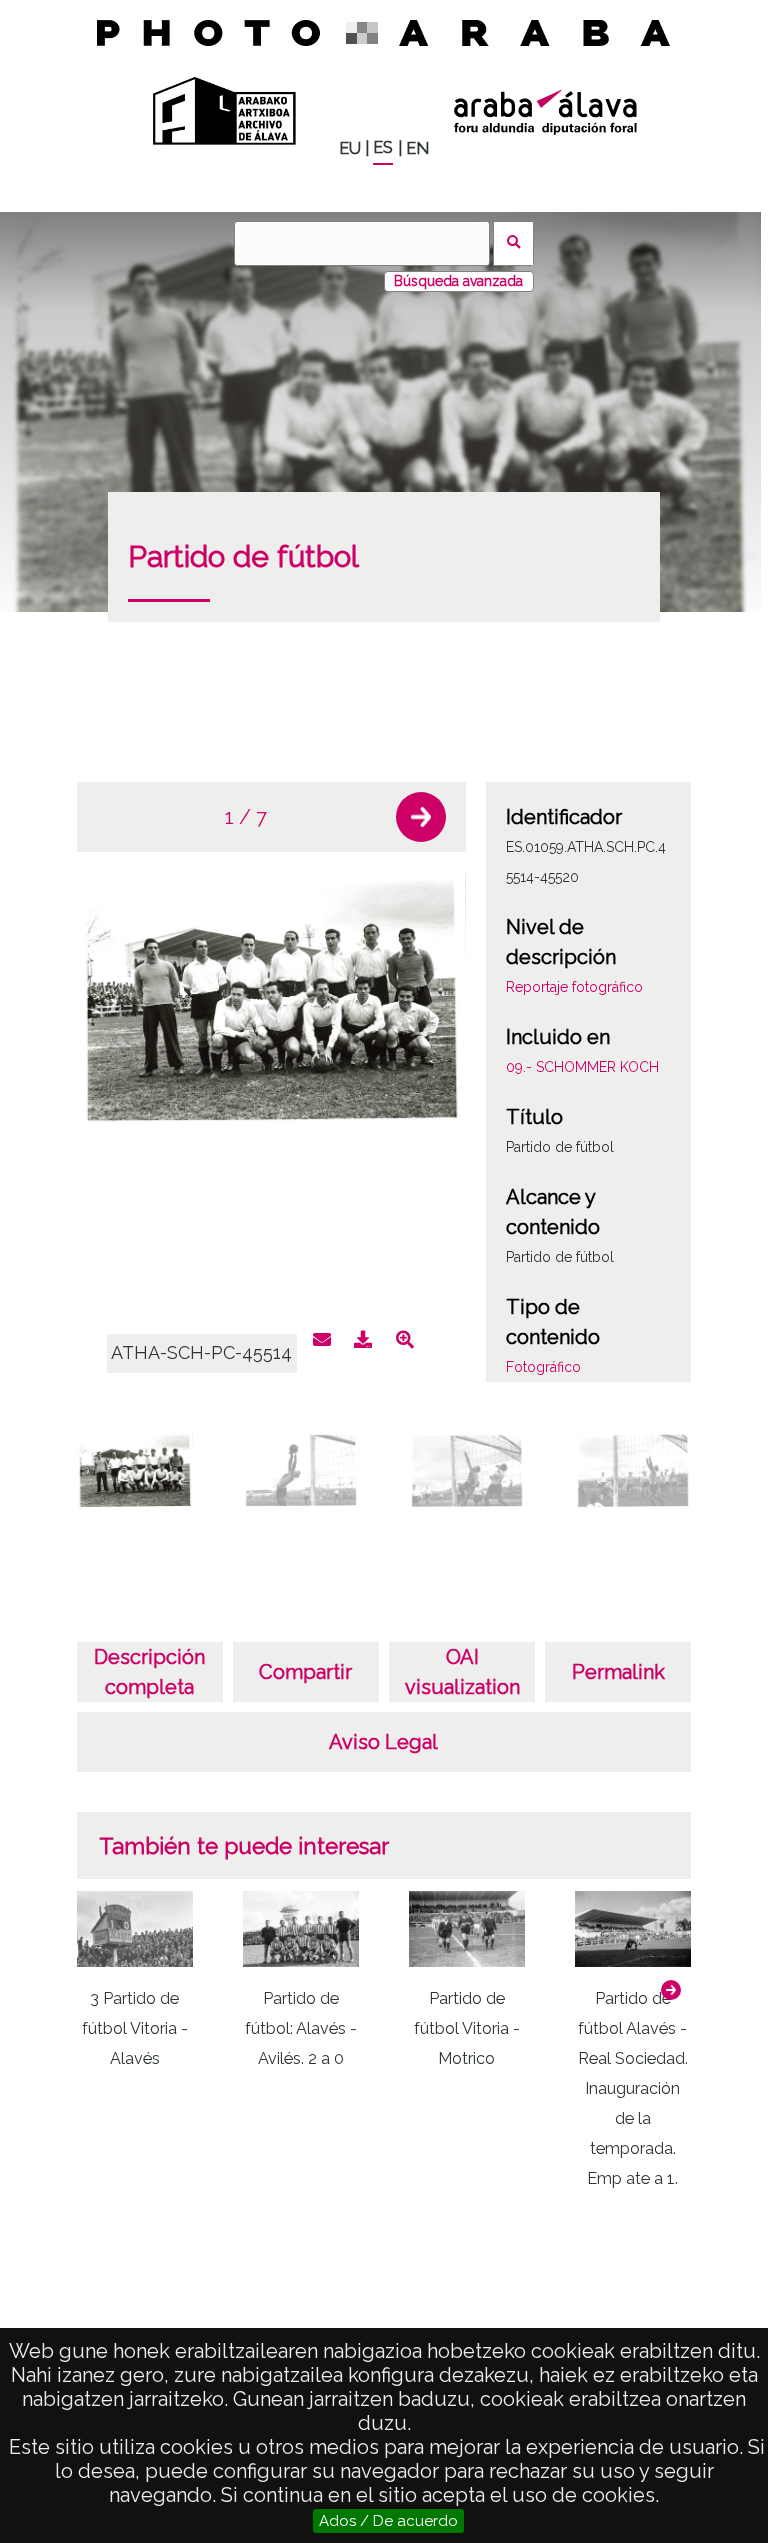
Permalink (618, 1672)
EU (350, 148)
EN (417, 148)
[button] (421, 817)
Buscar (513, 243)
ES (383, 147)
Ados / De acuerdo (388, 2521)
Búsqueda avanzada (458, 281)
